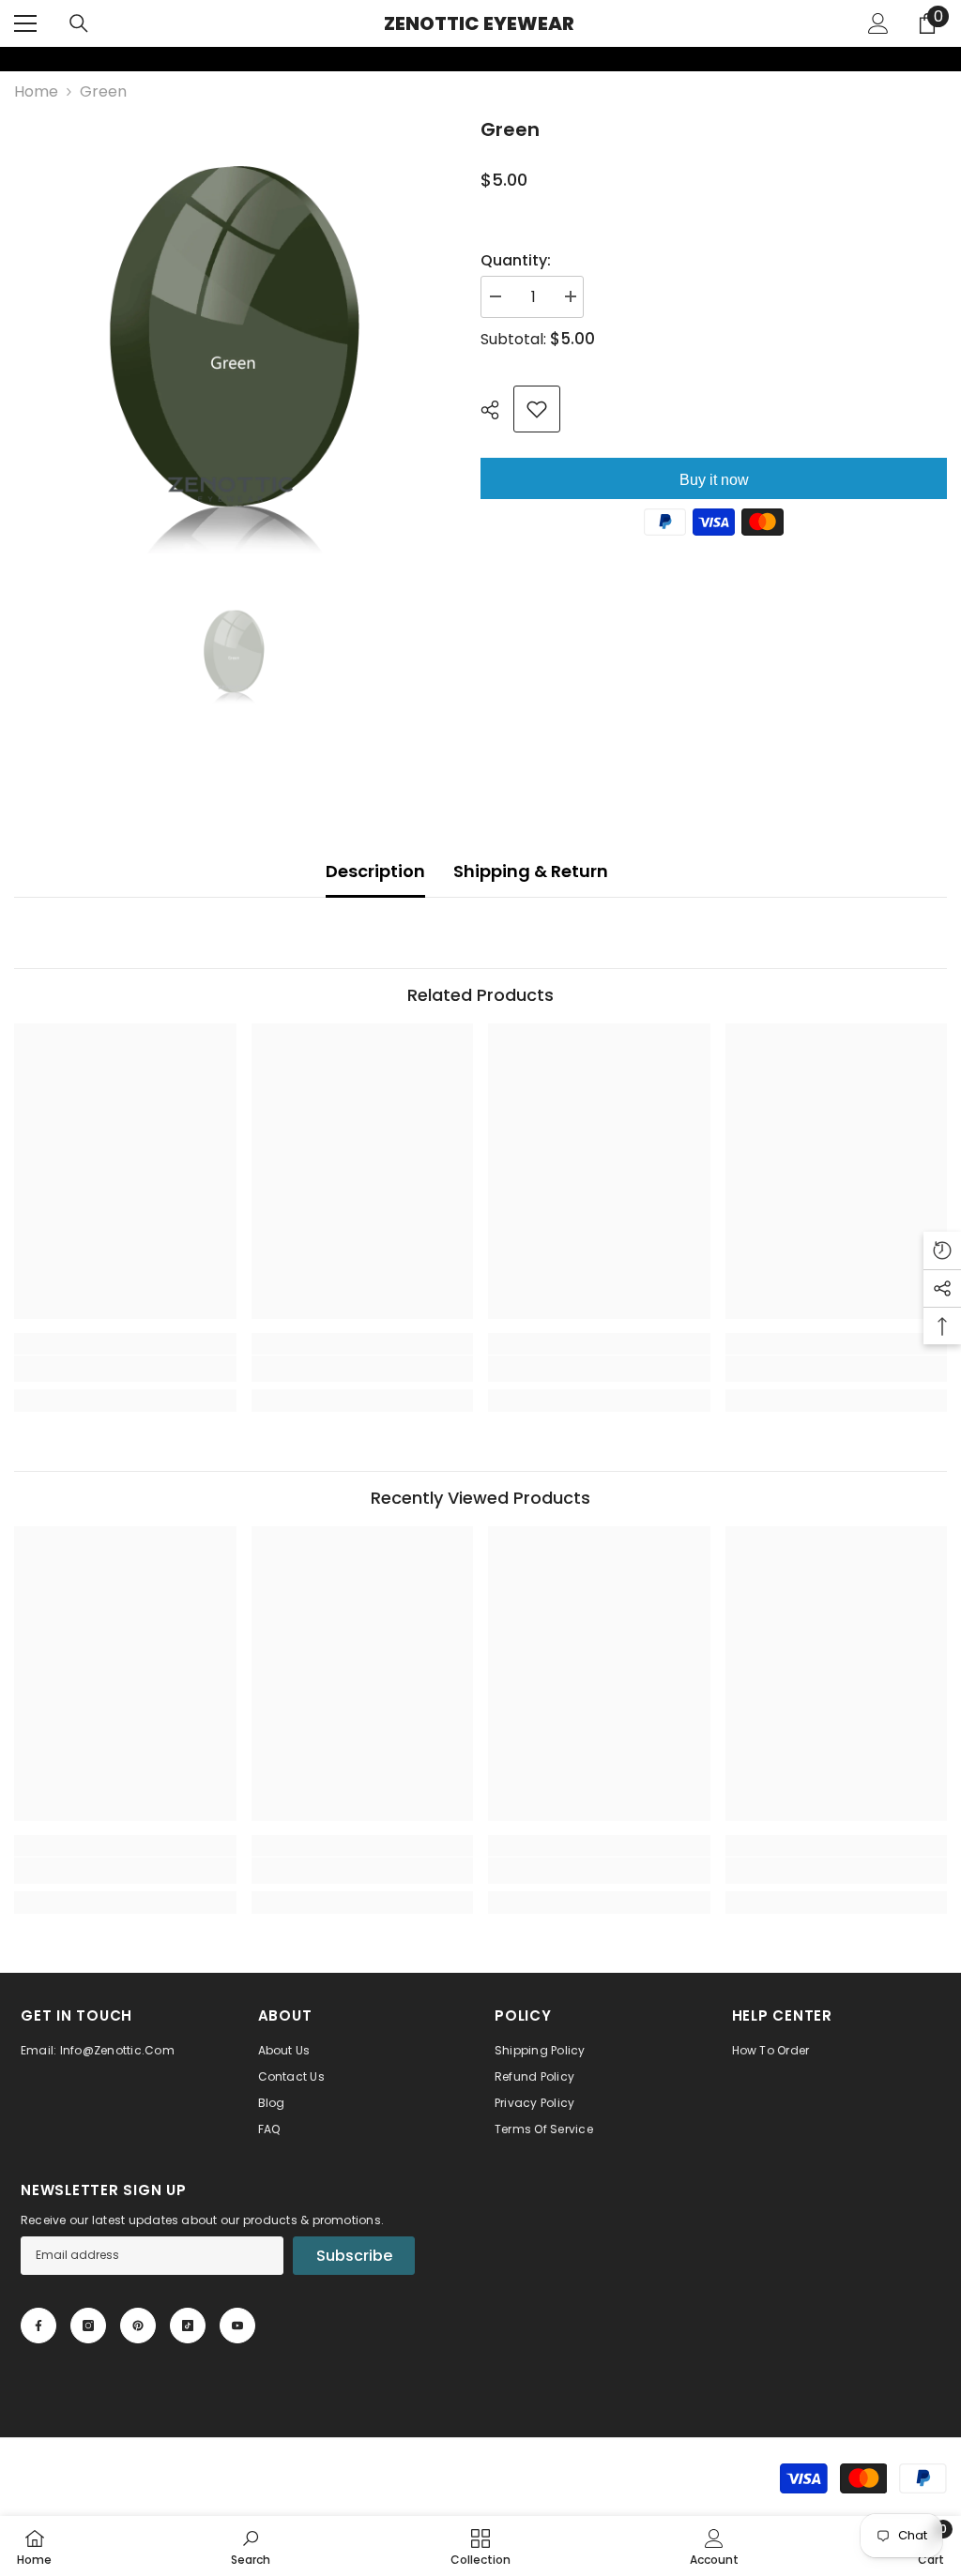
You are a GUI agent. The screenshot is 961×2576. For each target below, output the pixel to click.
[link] (12, 59)
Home (36, 91)
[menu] (25, 23)
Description (375, 871)
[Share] (497, 410)
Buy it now (714, 480)
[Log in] (878, 23)
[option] (233, 334)
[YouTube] (237, 2326)
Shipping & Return (531, 871)
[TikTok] (188, 2326)
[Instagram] (88, 2326)
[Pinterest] (138, 2326)
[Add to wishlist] (537, 409)
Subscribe (354, 2256)
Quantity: (516, 260)
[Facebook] (38, 2326)
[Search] (79, 23)
